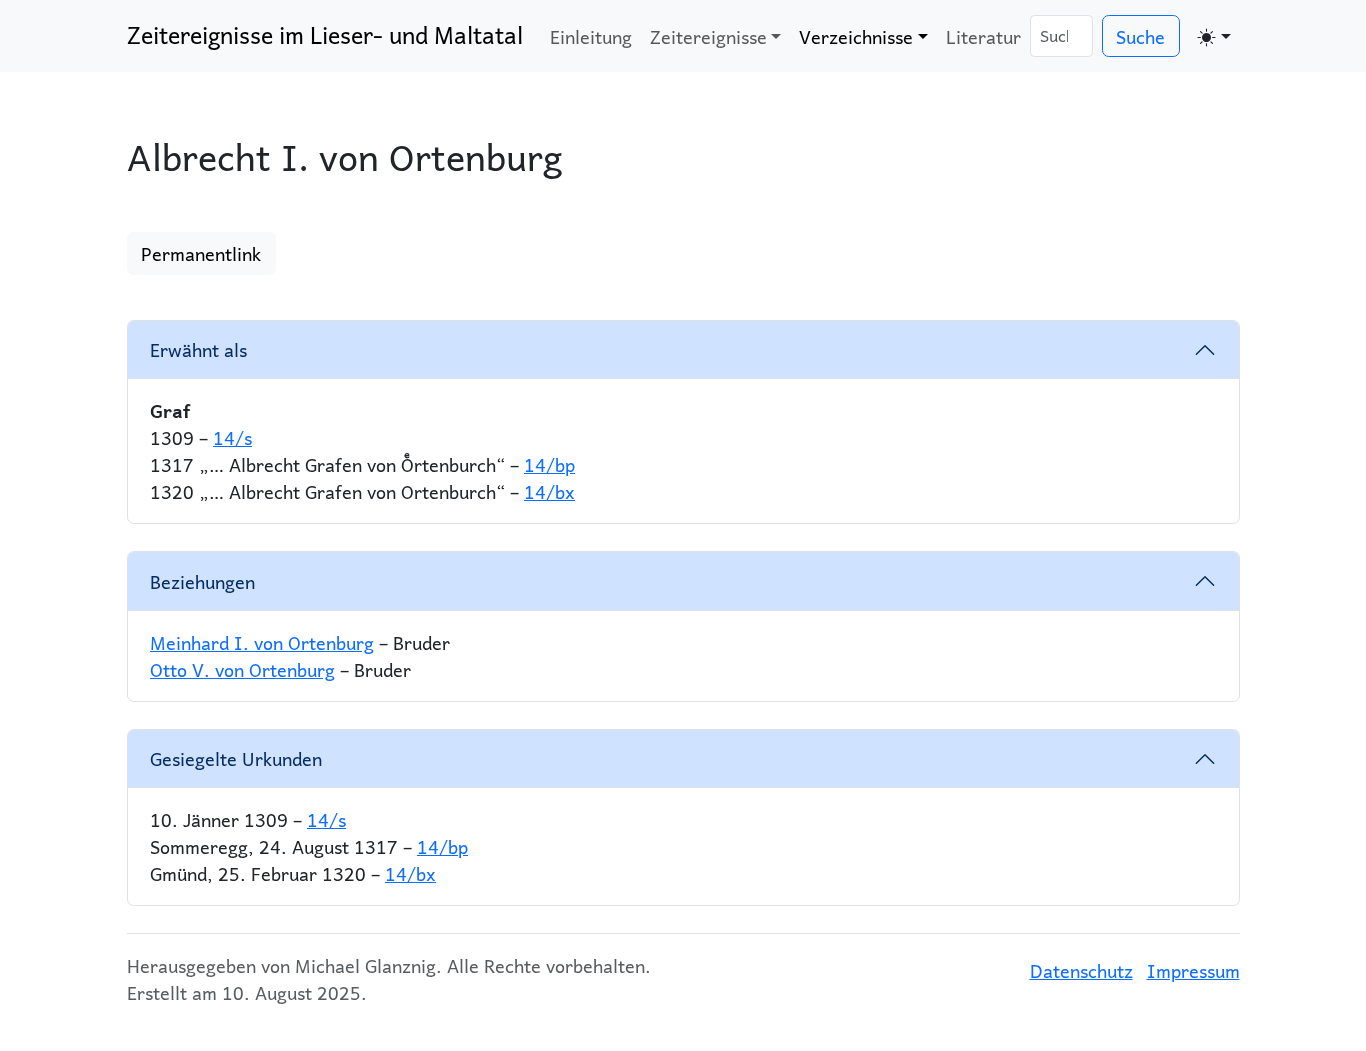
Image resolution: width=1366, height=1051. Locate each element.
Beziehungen (202, 581)
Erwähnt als (198, 349)
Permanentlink (201, 253)
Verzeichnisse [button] (856, 36)
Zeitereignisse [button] (708, 36)
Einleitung (591, 36)
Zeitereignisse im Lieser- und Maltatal (325, 35)
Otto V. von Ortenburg (242, 669)
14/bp (549, 464)
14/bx (549, 491)
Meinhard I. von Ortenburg (262, 642)
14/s (232, 437)
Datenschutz (1081, 970)
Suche (1140, 36)
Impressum (1193, 970)
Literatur (983, 36)
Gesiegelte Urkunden (236, 758)
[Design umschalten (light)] (1214, 36)
